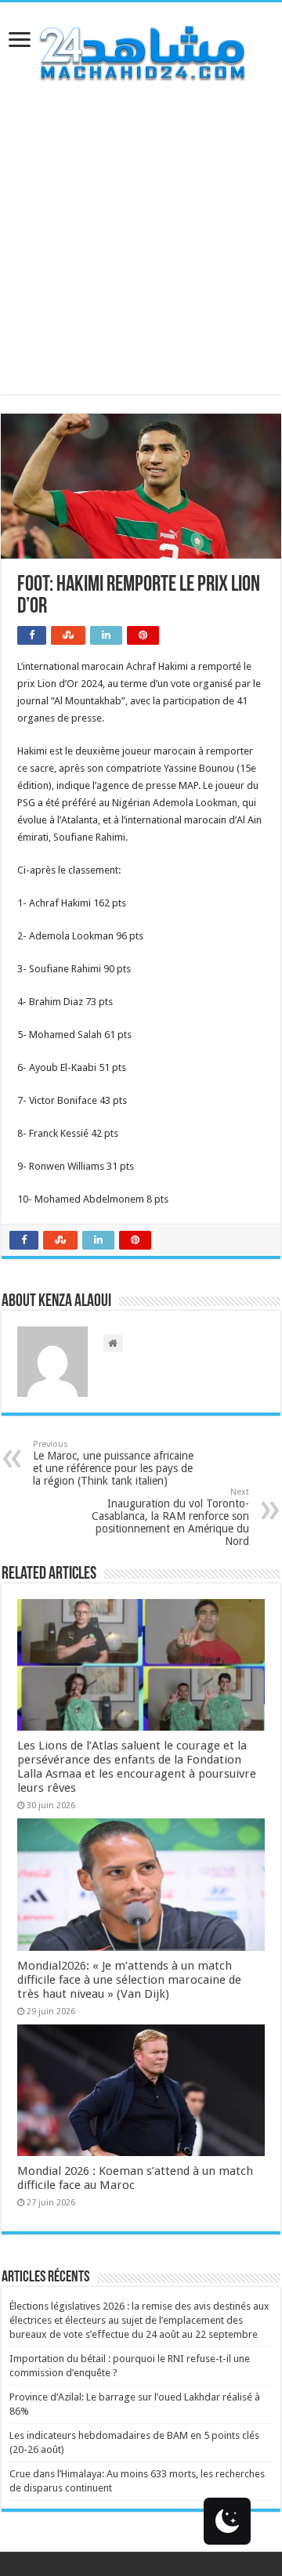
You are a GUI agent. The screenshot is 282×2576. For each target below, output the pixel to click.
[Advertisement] (141, 253)
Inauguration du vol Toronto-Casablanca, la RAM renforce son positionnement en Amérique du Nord (170, 1517)
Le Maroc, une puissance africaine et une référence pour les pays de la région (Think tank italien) (113, 1463)
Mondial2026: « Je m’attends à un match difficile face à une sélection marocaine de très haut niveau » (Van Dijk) (129, 1980)
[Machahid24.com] (141, 50)
